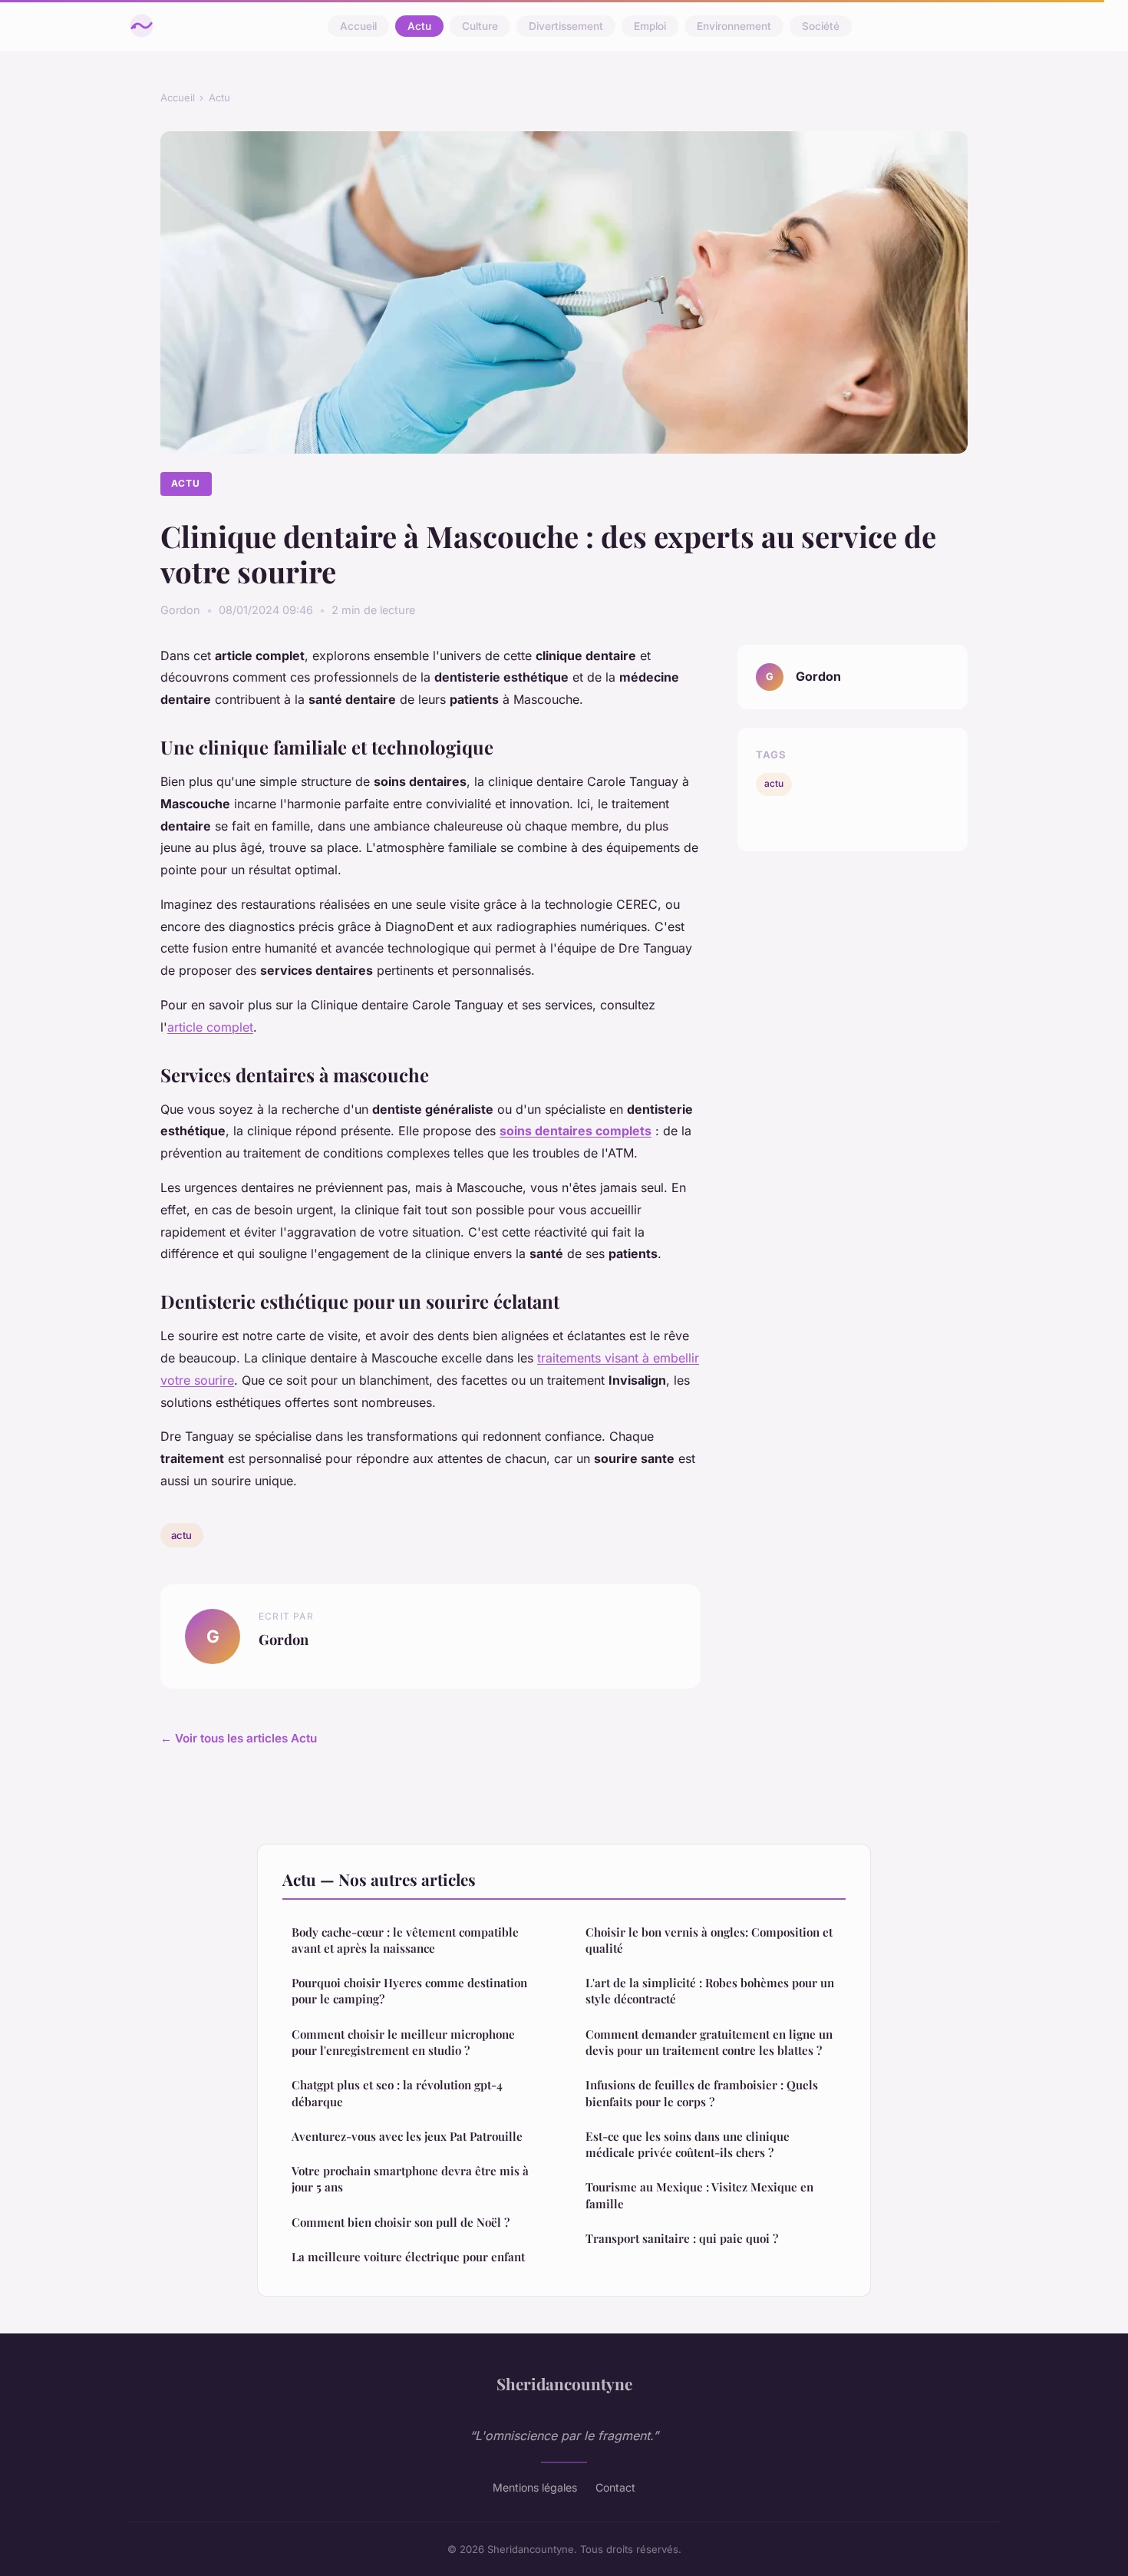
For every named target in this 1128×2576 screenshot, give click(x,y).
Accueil (358, 26)
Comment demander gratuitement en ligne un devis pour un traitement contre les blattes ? (709, 2042)
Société (821, 26)
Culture (480, 26)
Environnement (734, 26)
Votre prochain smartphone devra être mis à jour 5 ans (410, 2179)
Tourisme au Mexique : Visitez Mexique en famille (699, 2195)
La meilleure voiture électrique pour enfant (408, 2257)
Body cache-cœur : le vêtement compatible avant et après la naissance (405, 1940)
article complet (210, 1027)
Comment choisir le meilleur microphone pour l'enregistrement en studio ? (403, 2042)
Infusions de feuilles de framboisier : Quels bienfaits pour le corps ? (702, 2093)
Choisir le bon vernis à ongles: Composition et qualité (709, 1940)
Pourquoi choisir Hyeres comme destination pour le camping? (409, 1991)
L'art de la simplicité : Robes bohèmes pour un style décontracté (710, 1991)
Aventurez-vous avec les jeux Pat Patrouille (407, 2136)
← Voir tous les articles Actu (239, 1738)
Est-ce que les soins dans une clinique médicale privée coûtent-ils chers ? (688, 2144)
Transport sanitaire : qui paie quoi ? (682, 2238)
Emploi (650, 26)
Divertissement (566, 26)
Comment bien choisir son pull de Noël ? (401, 2222)
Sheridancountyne (564, 2383)
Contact (615, 2487)
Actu (419, 26)
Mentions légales (535, 2487)
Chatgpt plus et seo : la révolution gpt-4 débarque (397, 2093)
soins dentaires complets (576, 1131)
